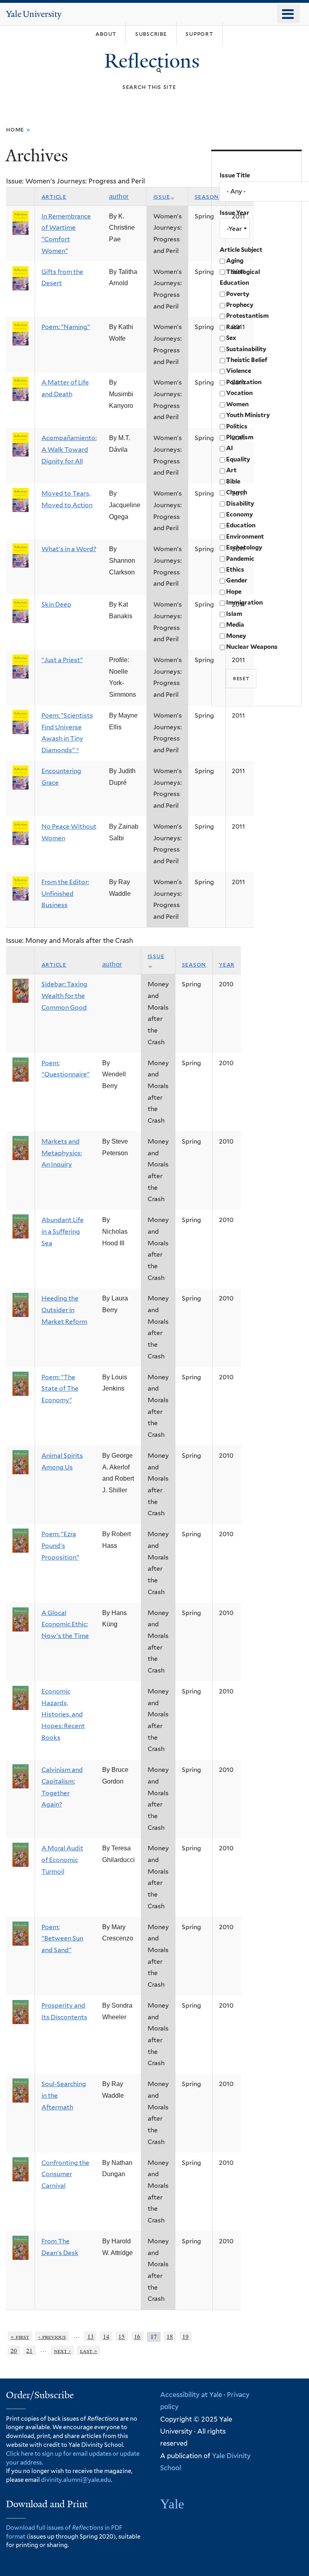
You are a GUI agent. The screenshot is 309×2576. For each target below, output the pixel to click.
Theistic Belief (247, 360)
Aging (235, 261)
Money (236, 636)
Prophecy (240, 305)
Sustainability (246, 349)
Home (15, 129)
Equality (238, 459)
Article (54, 196)
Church (237, 492)
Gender (237, 580)
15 (122, 2336)
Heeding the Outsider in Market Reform (64, 1310)
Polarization (244, 382)
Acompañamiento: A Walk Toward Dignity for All (69, 449)
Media (235, 625)
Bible (233, 481)
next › (62, 2350)
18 (170, 2336)
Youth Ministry (248, 415)
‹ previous (52, 2336)
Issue (162, 196)
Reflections (154, 61)
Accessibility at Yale (191, 2395)
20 (14, 2350)
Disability (240, 504)
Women (237, 404)
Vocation (239, 393)
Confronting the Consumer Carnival (65, 2174)
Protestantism (247, 316)
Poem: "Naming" (66, 327)
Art (231, 470)
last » (89, 2350)
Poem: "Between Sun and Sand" (62, 1938)
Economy (240, 514)
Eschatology (244, 547)
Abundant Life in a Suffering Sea (63, 1231)
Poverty (238, 294)
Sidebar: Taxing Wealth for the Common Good (64, 996)
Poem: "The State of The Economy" (60, 1389)
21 (29, 2350)
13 (91, 2336)
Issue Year (235, 213)
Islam (234, 614)
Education (241, 525)
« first (20, 2336)
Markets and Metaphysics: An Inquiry (62, 1153)
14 (106, 2336)
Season (207, 196)
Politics (237, 426)
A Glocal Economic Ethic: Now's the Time (65, 1624)
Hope (234, 592)
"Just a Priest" (62, 660)
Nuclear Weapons (252, 647)
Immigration (244, 603)
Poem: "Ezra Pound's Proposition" (60, 1545)
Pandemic (240, 559)
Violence (239, 371)
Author (119, 196)
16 (137, 2336)
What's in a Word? (69, 549)
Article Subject (241, 250)
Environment (245, 537)
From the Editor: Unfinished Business (65, 893)
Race (233, 327)
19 (185, 2336)
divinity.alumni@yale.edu (76, 2480)
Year (227, 964)
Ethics (235, 570)
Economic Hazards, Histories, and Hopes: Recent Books (63, 1714)
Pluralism (240, 437)
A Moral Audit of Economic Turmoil (62, 1860)
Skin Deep (56, 604)
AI (230, 448)
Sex (231, 338)
